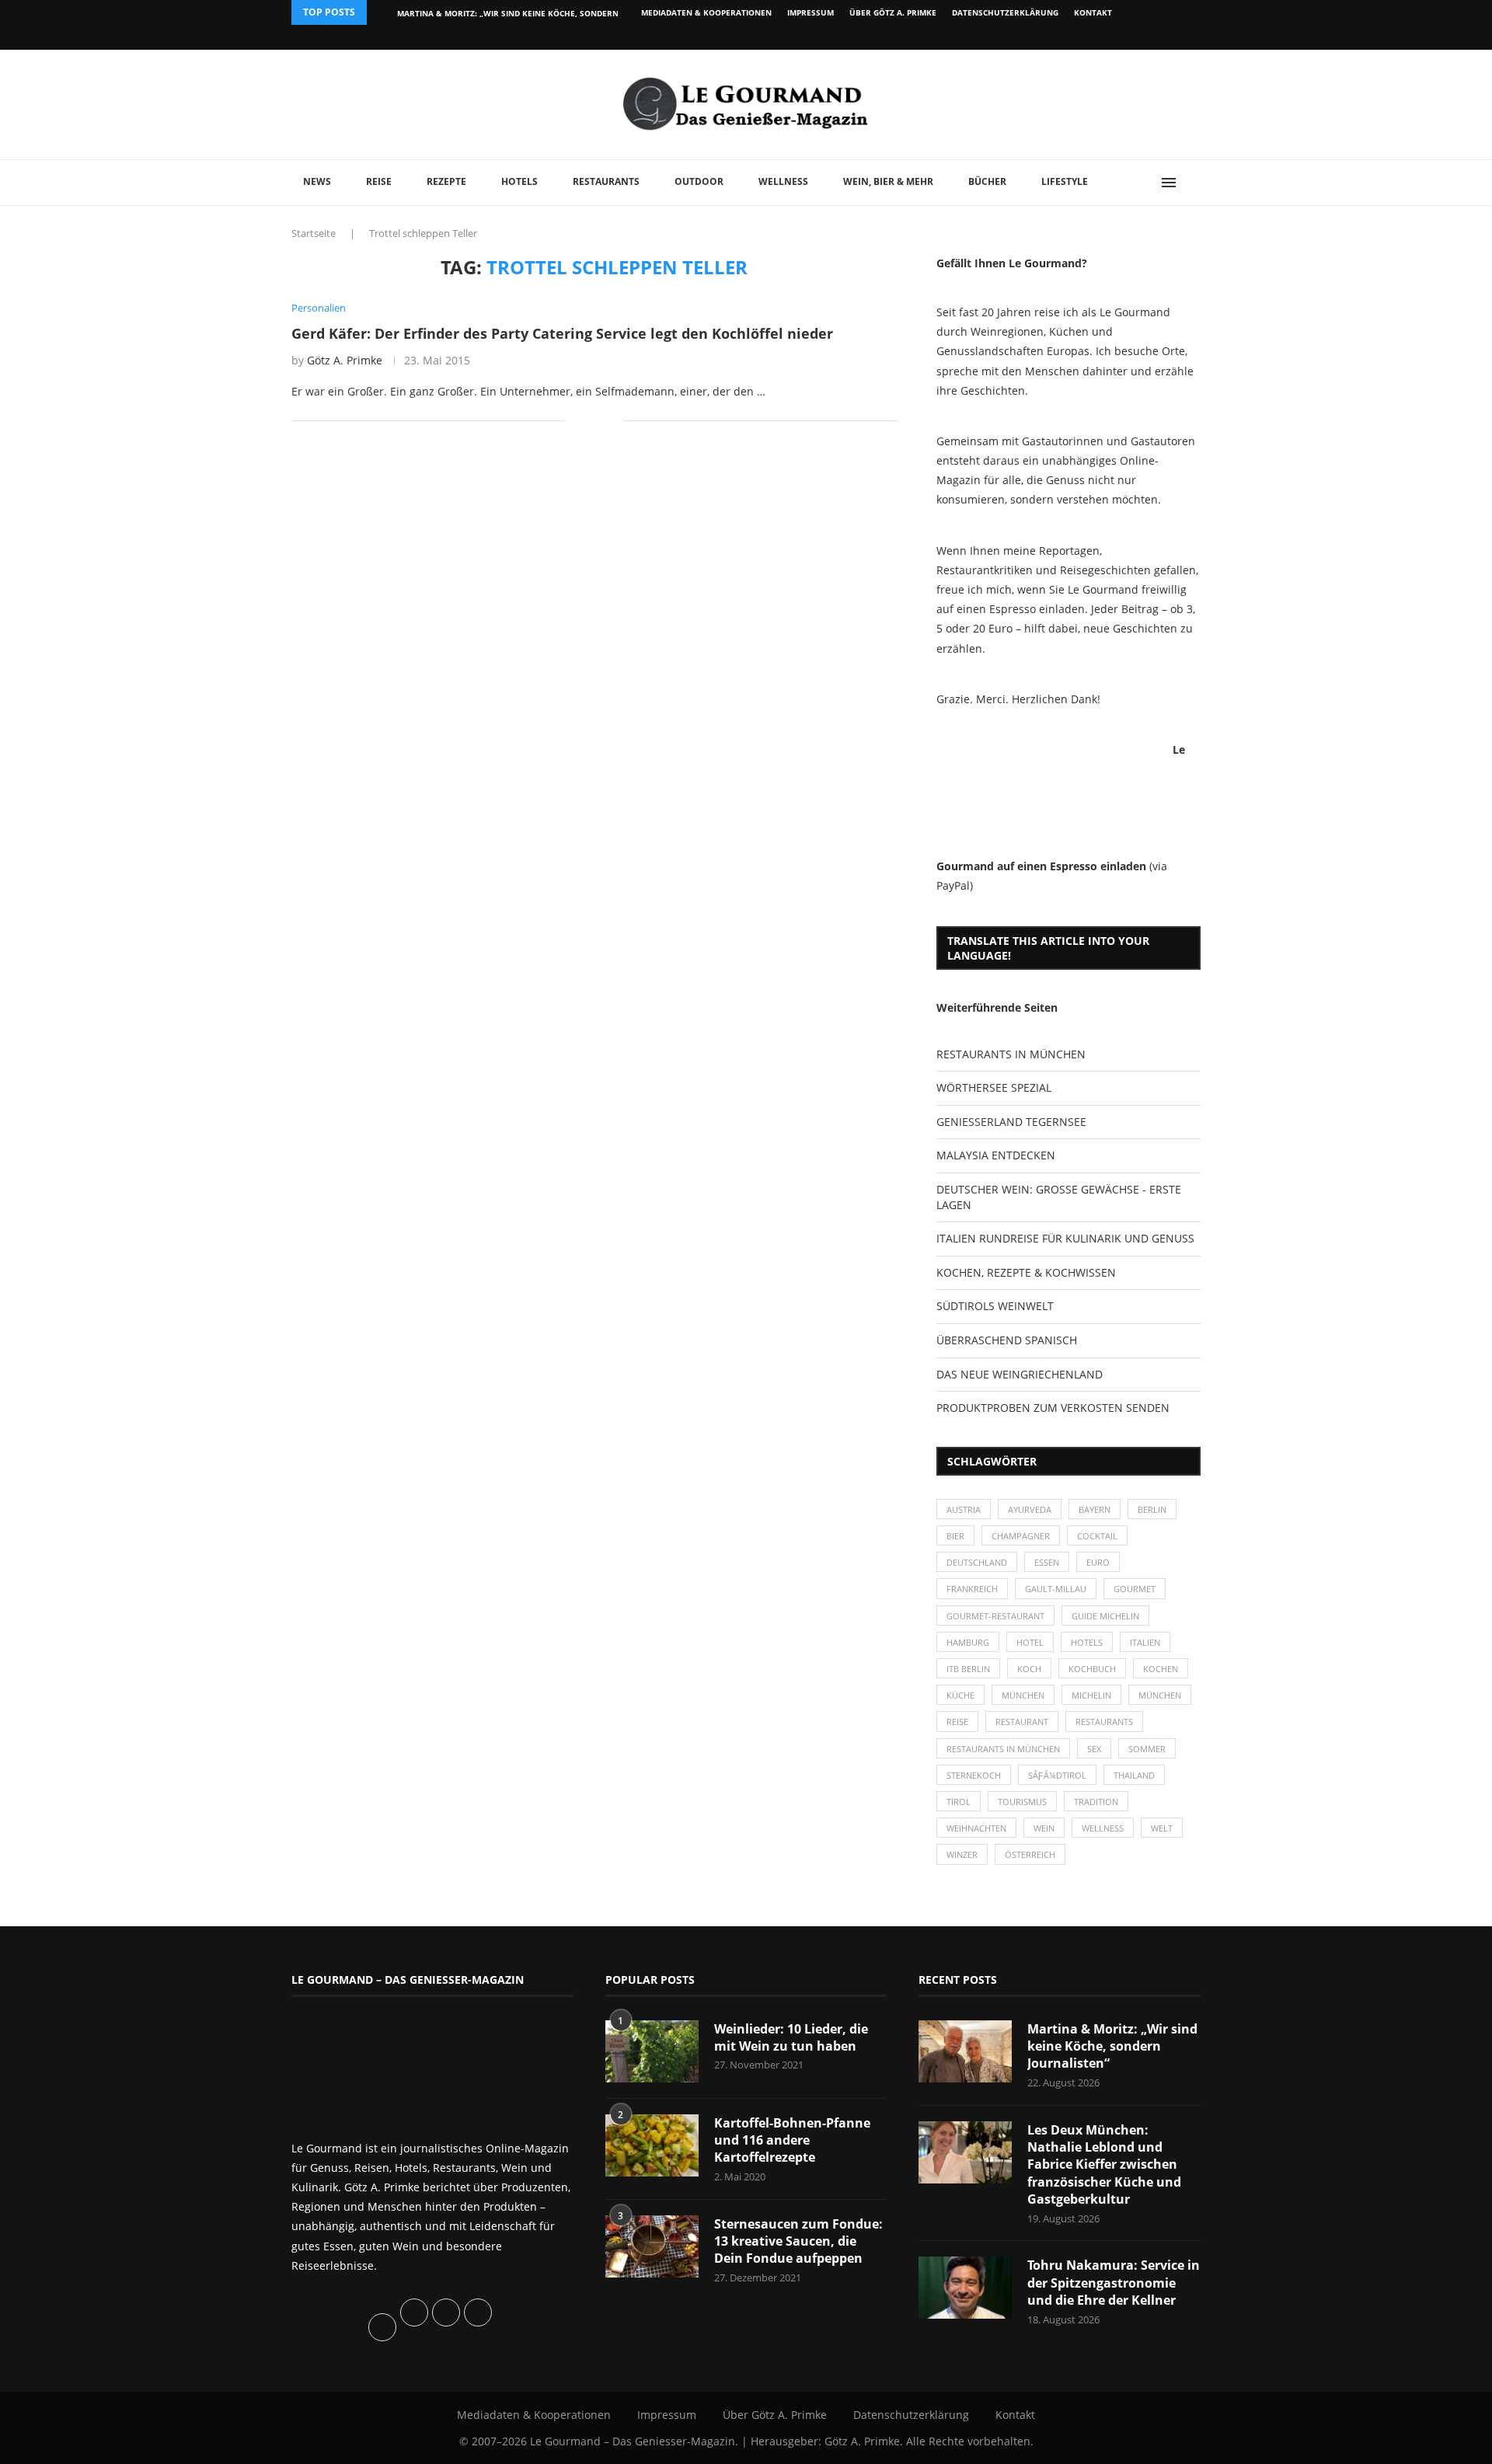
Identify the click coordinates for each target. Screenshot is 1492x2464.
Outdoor (699, 181)
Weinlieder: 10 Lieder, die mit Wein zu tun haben (791, 2037)
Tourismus (1022, 1802)
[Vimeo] (1116, 37)
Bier (955, 1536)
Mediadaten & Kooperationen (706, 12)
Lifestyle (1065, 181)
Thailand (1134, 1775)
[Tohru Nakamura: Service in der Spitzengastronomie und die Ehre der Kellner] (965, 2288)
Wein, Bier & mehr (888, 181)
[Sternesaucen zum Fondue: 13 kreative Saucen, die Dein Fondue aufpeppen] (652, 2246)
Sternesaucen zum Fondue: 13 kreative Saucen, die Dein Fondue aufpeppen (798, 2241)
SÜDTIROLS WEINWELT (995, 1306)
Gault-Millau (1056, 1589)
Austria (964, 1509)
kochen (1161, 1669)
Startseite (314, 233)
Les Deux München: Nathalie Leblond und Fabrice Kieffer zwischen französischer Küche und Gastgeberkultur (1104, 2165)
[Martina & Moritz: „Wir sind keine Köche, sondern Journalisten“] (965, 2051)
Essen (1047, 1562)
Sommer (1147, 1749)
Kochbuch (1092, 1669)
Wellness (783, 181)
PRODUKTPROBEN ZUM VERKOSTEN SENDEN (1053, 1408)
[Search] (1193, 183)
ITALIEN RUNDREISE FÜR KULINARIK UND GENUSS (1065, 1238)
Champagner (1021, 1536)
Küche (960, 1695)
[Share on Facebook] (588, 421)
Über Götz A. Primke (893, 12)
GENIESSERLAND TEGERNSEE (1011, 1122)
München (1023, 1695)
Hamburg (968, 1642)
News (317, 181)
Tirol (959, 1802)
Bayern (1095, 1509)
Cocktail (1097, 1536)
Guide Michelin (1105, 1616)
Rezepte (446, 181)
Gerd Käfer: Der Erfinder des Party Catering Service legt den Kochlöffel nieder (562, 333)
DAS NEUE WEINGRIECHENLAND (1020, 1374)
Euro (1098, 1562)
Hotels (519, 181)
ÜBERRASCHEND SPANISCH (1007, 1340)
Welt (1162, 1828)
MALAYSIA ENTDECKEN (996, 1155)
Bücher (987, 181)
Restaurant (1022, 1722)
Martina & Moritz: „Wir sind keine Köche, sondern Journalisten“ (1112, 2046)
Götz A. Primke (345, 360)
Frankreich (972, 1589)
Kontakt (1093, 12)
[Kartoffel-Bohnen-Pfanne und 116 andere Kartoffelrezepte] (652, 2145)
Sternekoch (974, 1775)
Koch (1029, 1669)
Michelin (1091, 1695)
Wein (1044, 1828)
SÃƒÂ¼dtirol (1057, 1775)
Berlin (1152, 1509)
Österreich (1030, 1854)
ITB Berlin (968, 1669)
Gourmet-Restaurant (995, 1616)
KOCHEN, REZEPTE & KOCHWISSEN (1026, 1272)
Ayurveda (1030, 1509)
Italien (1145, 1642)
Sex (1094, 1749)
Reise (379, 181)
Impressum (810, 12)
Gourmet (1135, 1589)
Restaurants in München (1003, 1749)
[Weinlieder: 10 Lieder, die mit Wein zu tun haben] (652, 2051)
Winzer (962, 1854)
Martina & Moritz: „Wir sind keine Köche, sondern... (511, 13)
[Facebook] (1099, 37)
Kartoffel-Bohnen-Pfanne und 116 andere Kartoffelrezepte (792, 2140)
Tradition (1096, 1802)
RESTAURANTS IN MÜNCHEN (1011, 1054)
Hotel (1030, 1642)
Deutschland (977, 1562)
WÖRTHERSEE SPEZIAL (994, 1087)
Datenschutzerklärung (1005, 12)
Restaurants (606, 181)
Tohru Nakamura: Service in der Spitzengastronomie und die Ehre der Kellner (1114, 2283)
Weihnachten (976, 1828)
